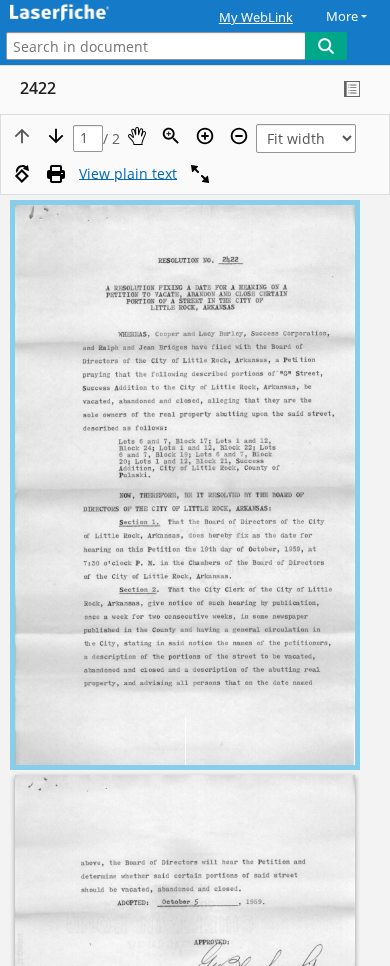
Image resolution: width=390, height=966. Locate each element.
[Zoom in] (205, 136)
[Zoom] (171, 136)
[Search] (326, 46)
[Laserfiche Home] (85, 13)
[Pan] (137, 136)
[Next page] (56, 136)
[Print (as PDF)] (56, 174)
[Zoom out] (239, 136)
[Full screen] (200, 174)
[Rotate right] (22, 174)
